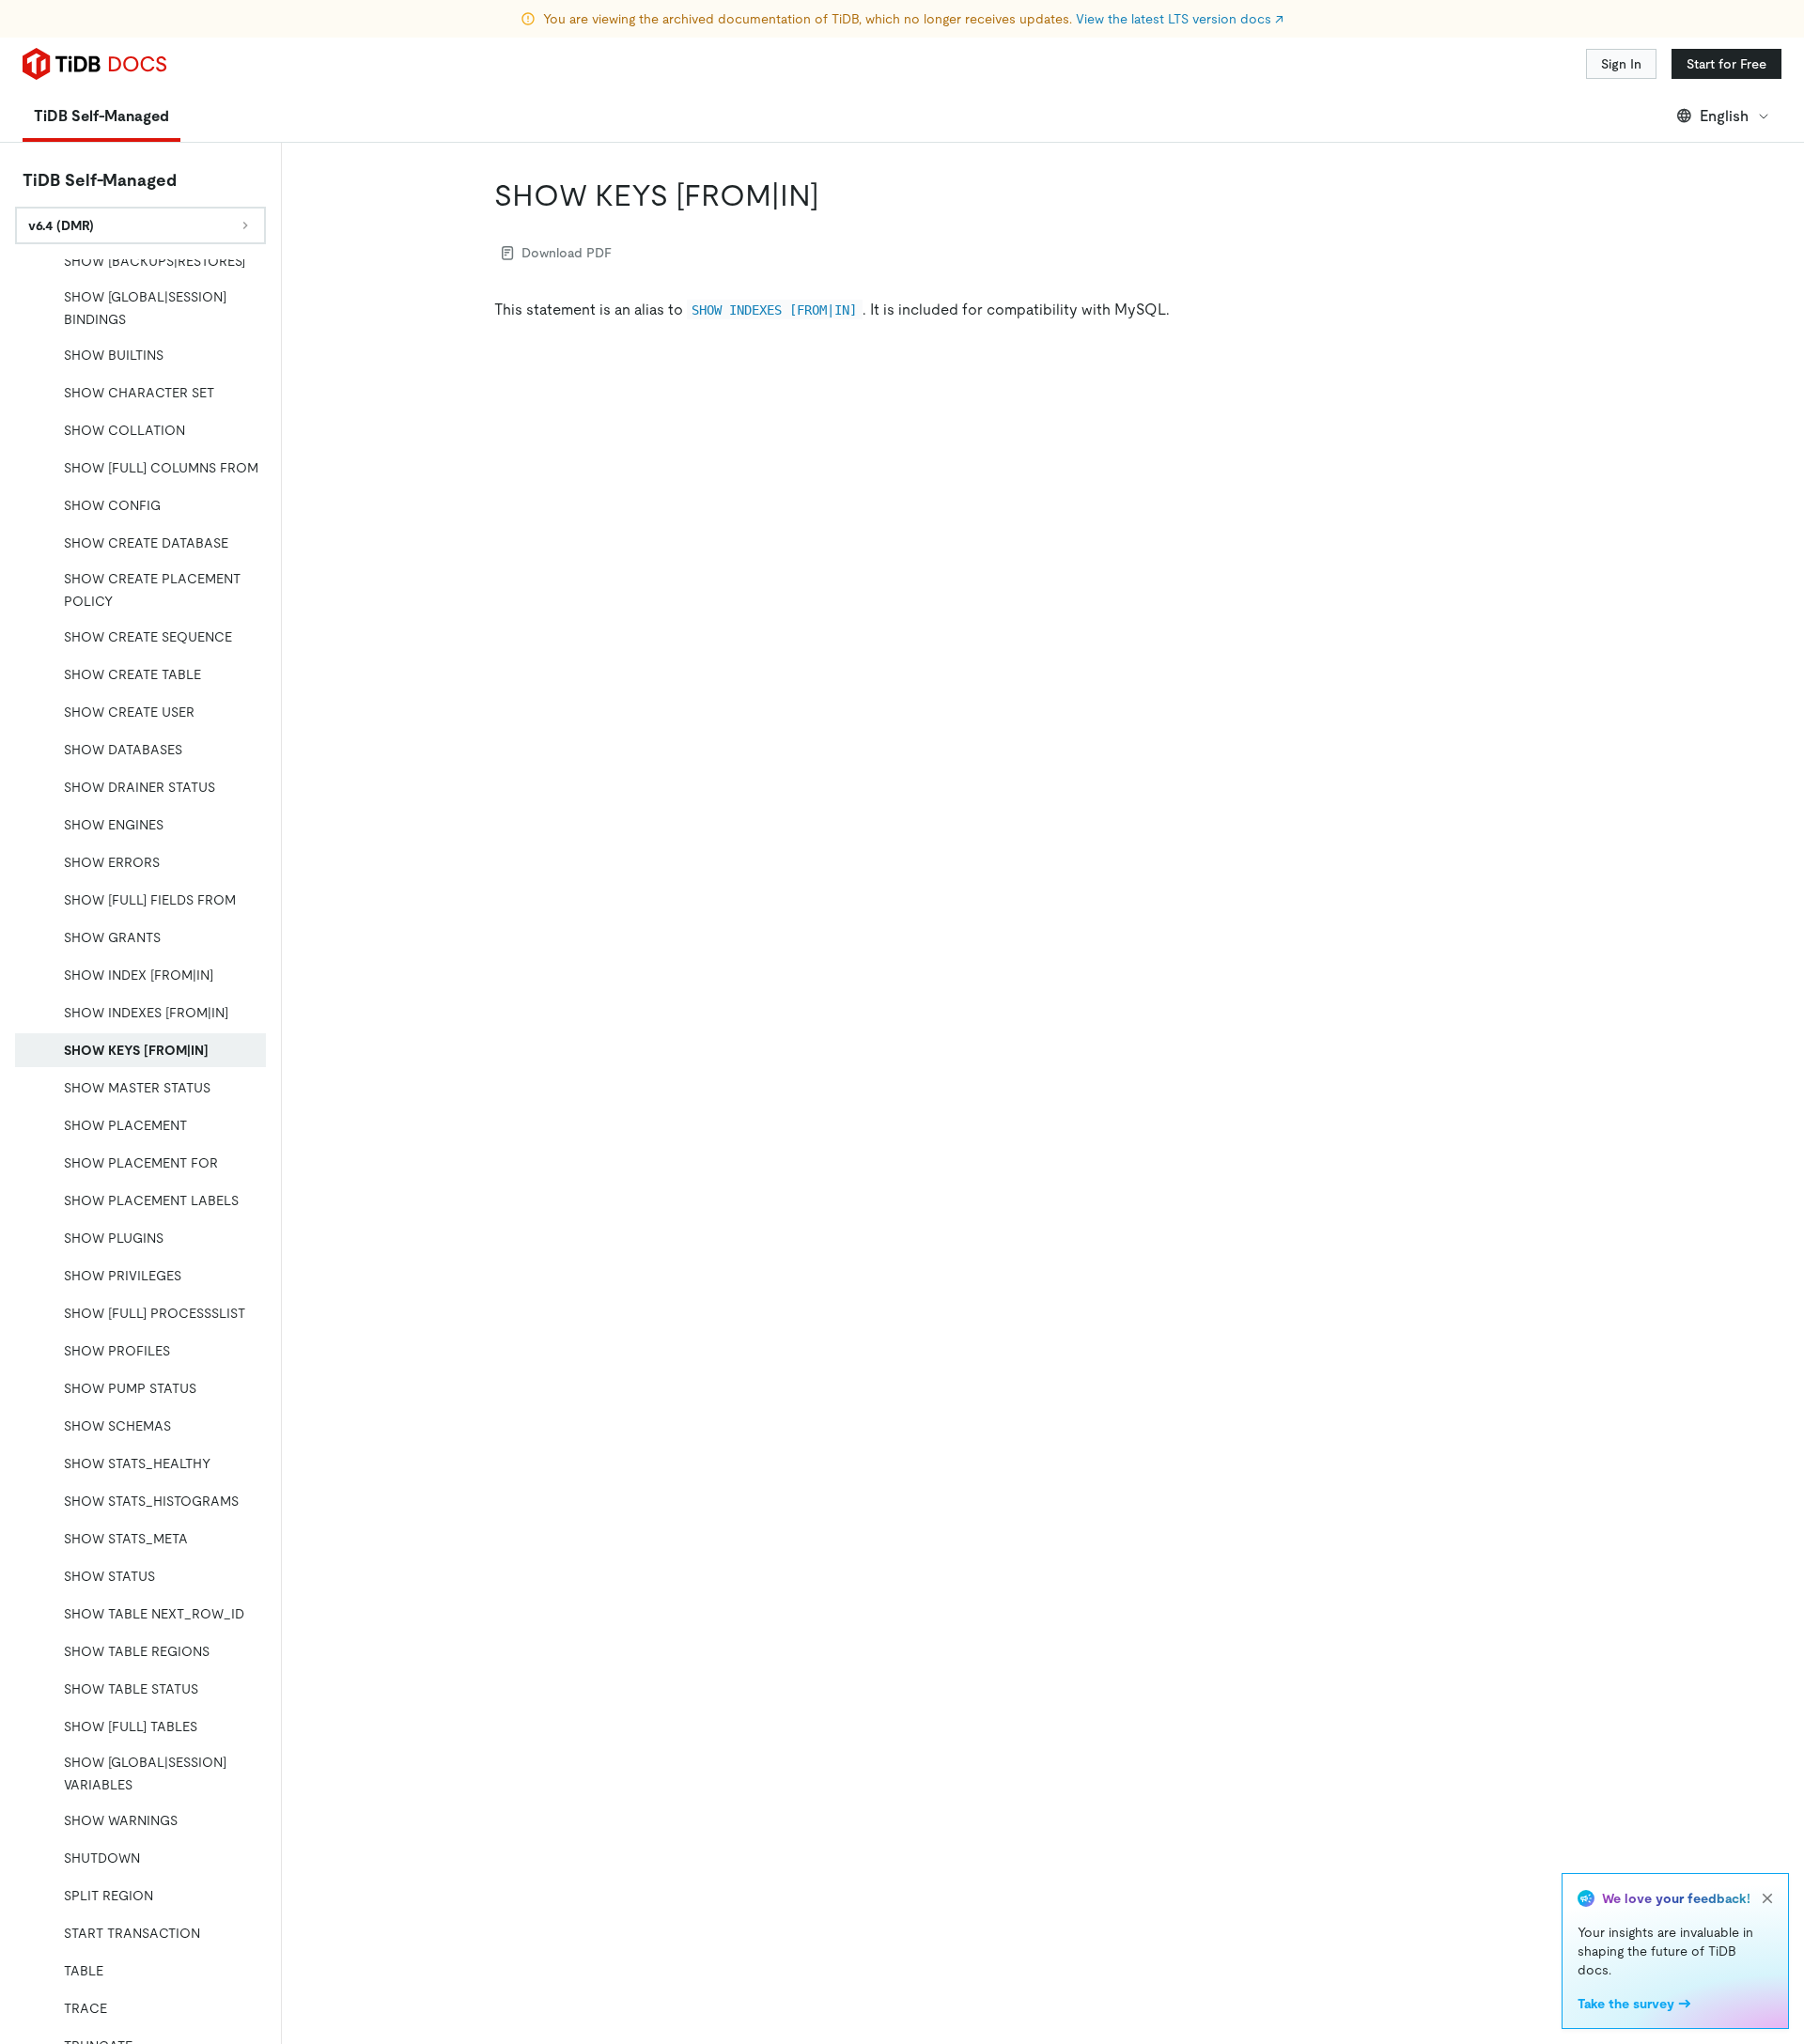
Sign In (1621, 64)
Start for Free (1726, 64)
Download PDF (567, 253)
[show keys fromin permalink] (834, 195)
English (1724, 116)
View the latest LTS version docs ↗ (1180, 19)
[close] (1767, 1898)
